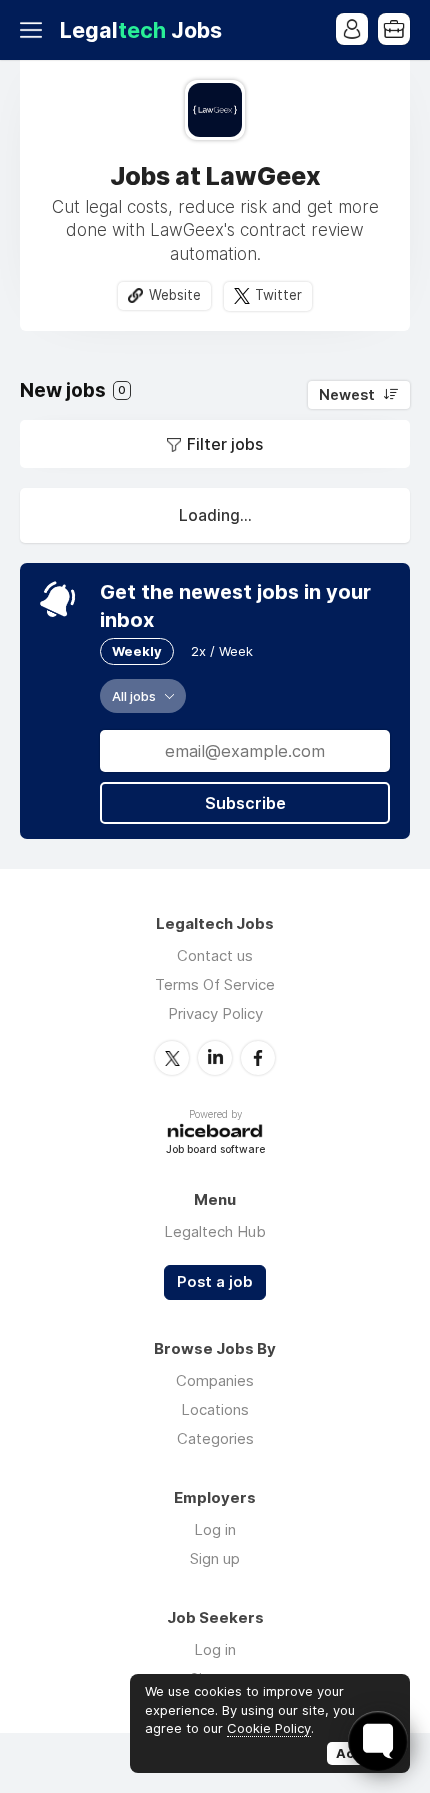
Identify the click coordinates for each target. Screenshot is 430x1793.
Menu (35, 30)
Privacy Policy (215, 1013)
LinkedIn (215, 1058)
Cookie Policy (269, 1728)
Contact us (215, 955)
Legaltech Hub (215, 1231)
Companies (215, 1380)
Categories (215, 1438)
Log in (215, 1529)
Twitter (278, 295)
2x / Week (222, 651)
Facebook (258, 1058)
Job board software (215, 1150)
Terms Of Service (215, 984)
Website (175, 295)
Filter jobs (225, 444)
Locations (215, 1409)
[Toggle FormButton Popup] (378, 1741)
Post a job (215, 1282)
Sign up (215, 1558)
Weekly (137, 651)
